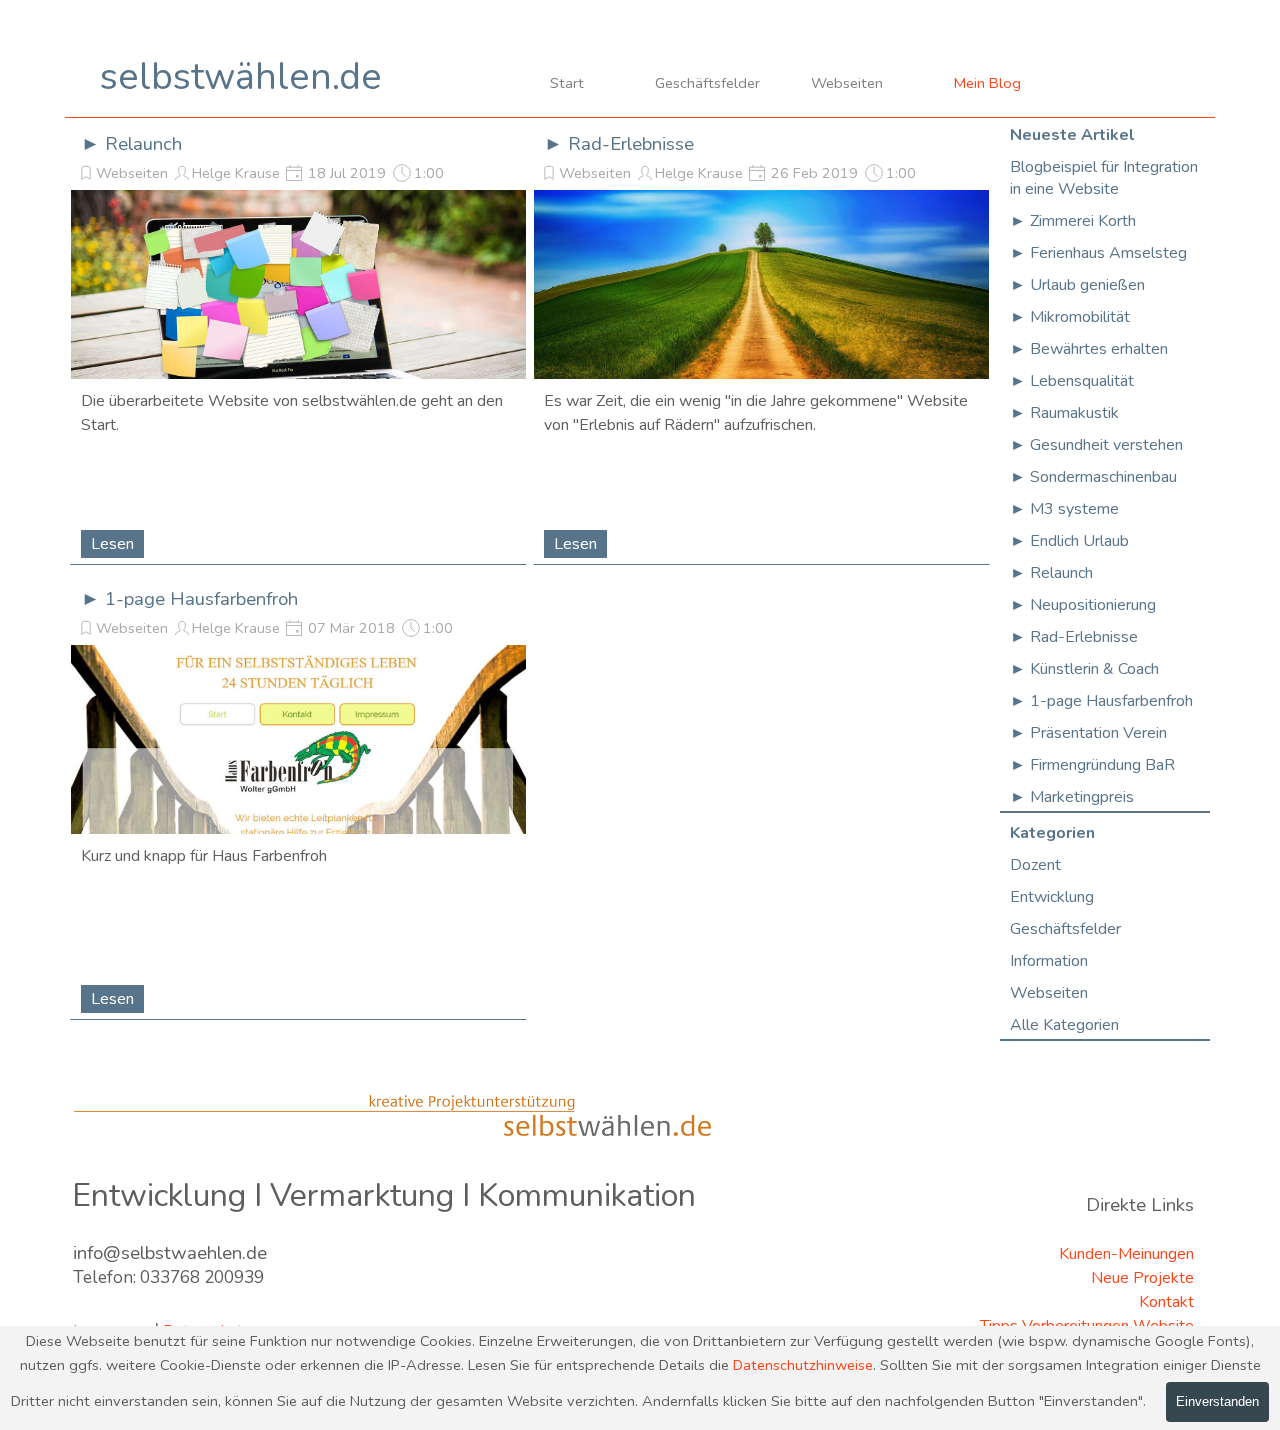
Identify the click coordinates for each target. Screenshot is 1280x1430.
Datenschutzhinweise (803, 1365)
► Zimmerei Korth (1073, 221)
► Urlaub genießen (1077, 285)
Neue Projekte (1142, 1278)
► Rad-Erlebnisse (619, 144)
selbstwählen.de (241, 76)
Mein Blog (987, 83)
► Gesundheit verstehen (1096, 445)
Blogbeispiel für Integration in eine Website (1104, 178)
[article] (298, 340)
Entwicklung (1052, 897)
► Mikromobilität (1070, 317)
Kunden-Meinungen (1126, 1254)
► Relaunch (131, 144)
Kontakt (1166, 1302)
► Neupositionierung (1083, 605)
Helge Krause (236, 173)
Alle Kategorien (1064, 1025)
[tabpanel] (228, 1293)
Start (567, 83)
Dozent (1035, 865)
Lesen (112, 544)
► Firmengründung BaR (1092, 765)
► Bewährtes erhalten (1089, 349)
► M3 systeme (1064, 509)
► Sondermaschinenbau (1093, 477)
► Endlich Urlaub (1069, 541)
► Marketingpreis (1072, 797)
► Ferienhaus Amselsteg (1098, 253)
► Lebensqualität (1072, 381)
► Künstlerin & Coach (1084, 669)
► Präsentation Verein (1088, 733)
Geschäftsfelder (707, 83)
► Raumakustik (1064, 413)
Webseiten (847, 83)
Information (1049, 961)
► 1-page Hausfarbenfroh (189, 599)
